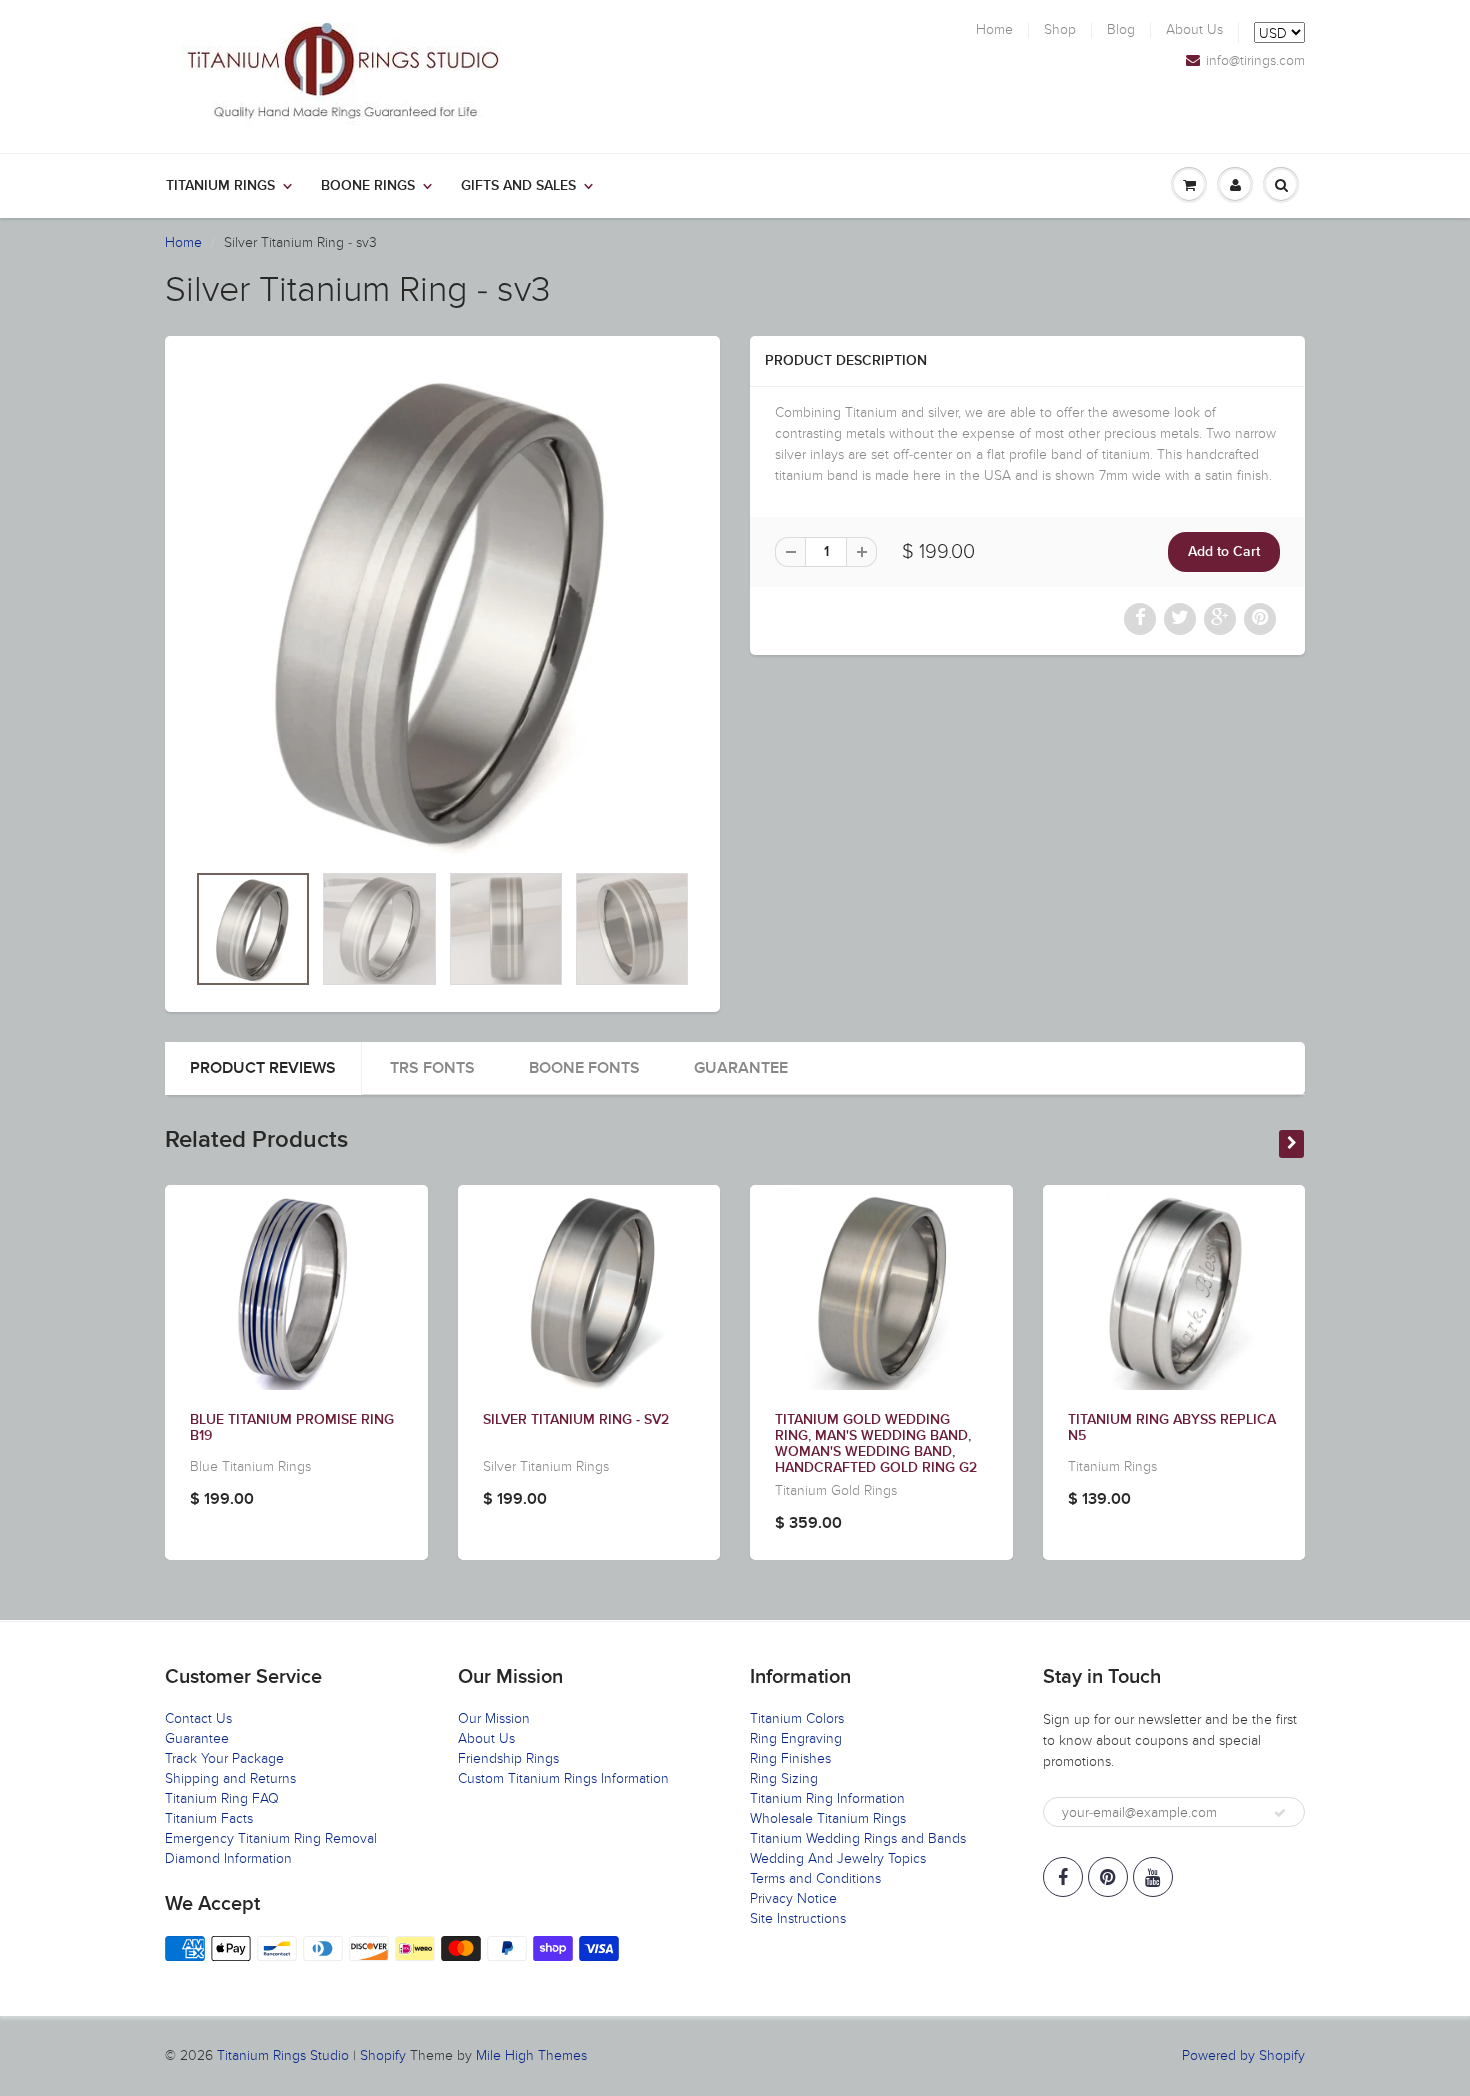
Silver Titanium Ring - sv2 (576, 1420)
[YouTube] (1153, 1877)
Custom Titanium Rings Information (563, 1778)
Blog (1121, 30)
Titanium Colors (797, 1718)
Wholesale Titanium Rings (828, 1818)
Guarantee (741, 1068)
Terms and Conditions (815, 1878)
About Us (1194, 30)
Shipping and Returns (230, 1778)
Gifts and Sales (518, 186)
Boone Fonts (584, 1068)
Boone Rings (368, 186)
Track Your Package (224, 1758)
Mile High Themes (531, 2055)
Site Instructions (798, 1918)
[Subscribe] (1280, 1813)
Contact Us (198, 1718)
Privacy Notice (793, 1898)
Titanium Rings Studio (283, 2055)
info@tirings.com (1255, 61)
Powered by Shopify (1243, 2055)
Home (994, 30)
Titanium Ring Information (827, 1798)
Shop (1060, 30)
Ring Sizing (784, 1778)
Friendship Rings (508, 1758)
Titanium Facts (209, 1818)
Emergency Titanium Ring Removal (271, 1838)
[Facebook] (1063, 1877)
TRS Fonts (432, 1068)
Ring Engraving (796, 1738)
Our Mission (494, 1718)
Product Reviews (263, 1068)
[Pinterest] (1108, 1877)
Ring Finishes (790, 1758)
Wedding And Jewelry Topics (838, 1858)
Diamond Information (228, 1858)
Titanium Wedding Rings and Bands (858, 1838)
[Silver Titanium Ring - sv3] (442, 608)
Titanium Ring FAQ (222, 1798)
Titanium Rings (220, 186)
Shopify (383, 2055)
